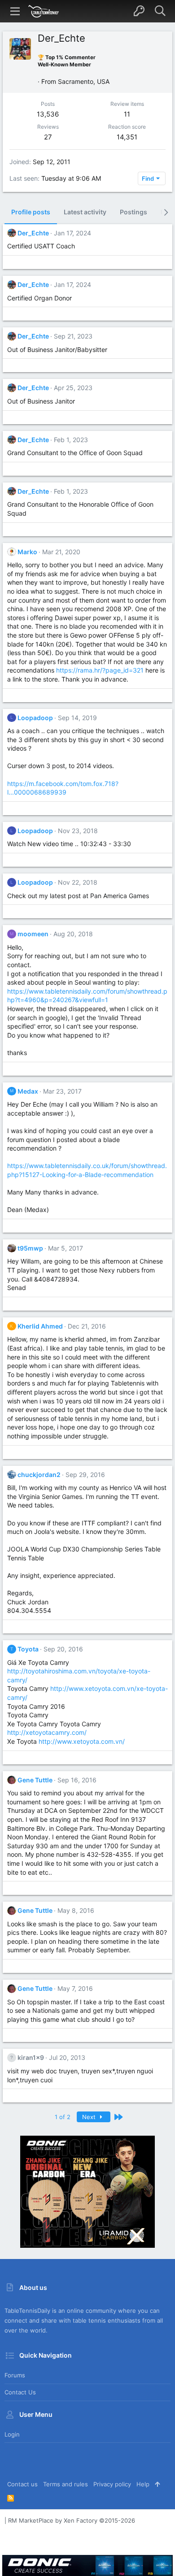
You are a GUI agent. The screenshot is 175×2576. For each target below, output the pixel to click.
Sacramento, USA (84, 81)
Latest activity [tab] (85, 212)
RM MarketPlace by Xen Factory (72, 2520)
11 (127, 114)
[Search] (160, 11)
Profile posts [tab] (31, 212)
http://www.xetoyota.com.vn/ (82, 1741)
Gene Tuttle (35, 1780)
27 (48, 137)
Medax (28, 1091)
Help (143, 2484)
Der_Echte (33, 233)
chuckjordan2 (39, 1475)
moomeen (33, 934)
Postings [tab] (133, 212)
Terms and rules (66, 2484)
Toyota (28, 1649)
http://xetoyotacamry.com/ (47, 1732)
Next (90, 2117)
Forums (15, 2375)
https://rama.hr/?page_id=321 (100, 670)
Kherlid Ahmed (40, 1326)
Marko (27, 552)
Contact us (20, 2392)
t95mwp (30, 1248)
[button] (15, 11)
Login (12, 2434)
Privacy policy (112, 2484)
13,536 (48, 114)
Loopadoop (35, 718)
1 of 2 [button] (63, 2117)
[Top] (157, 2484)
